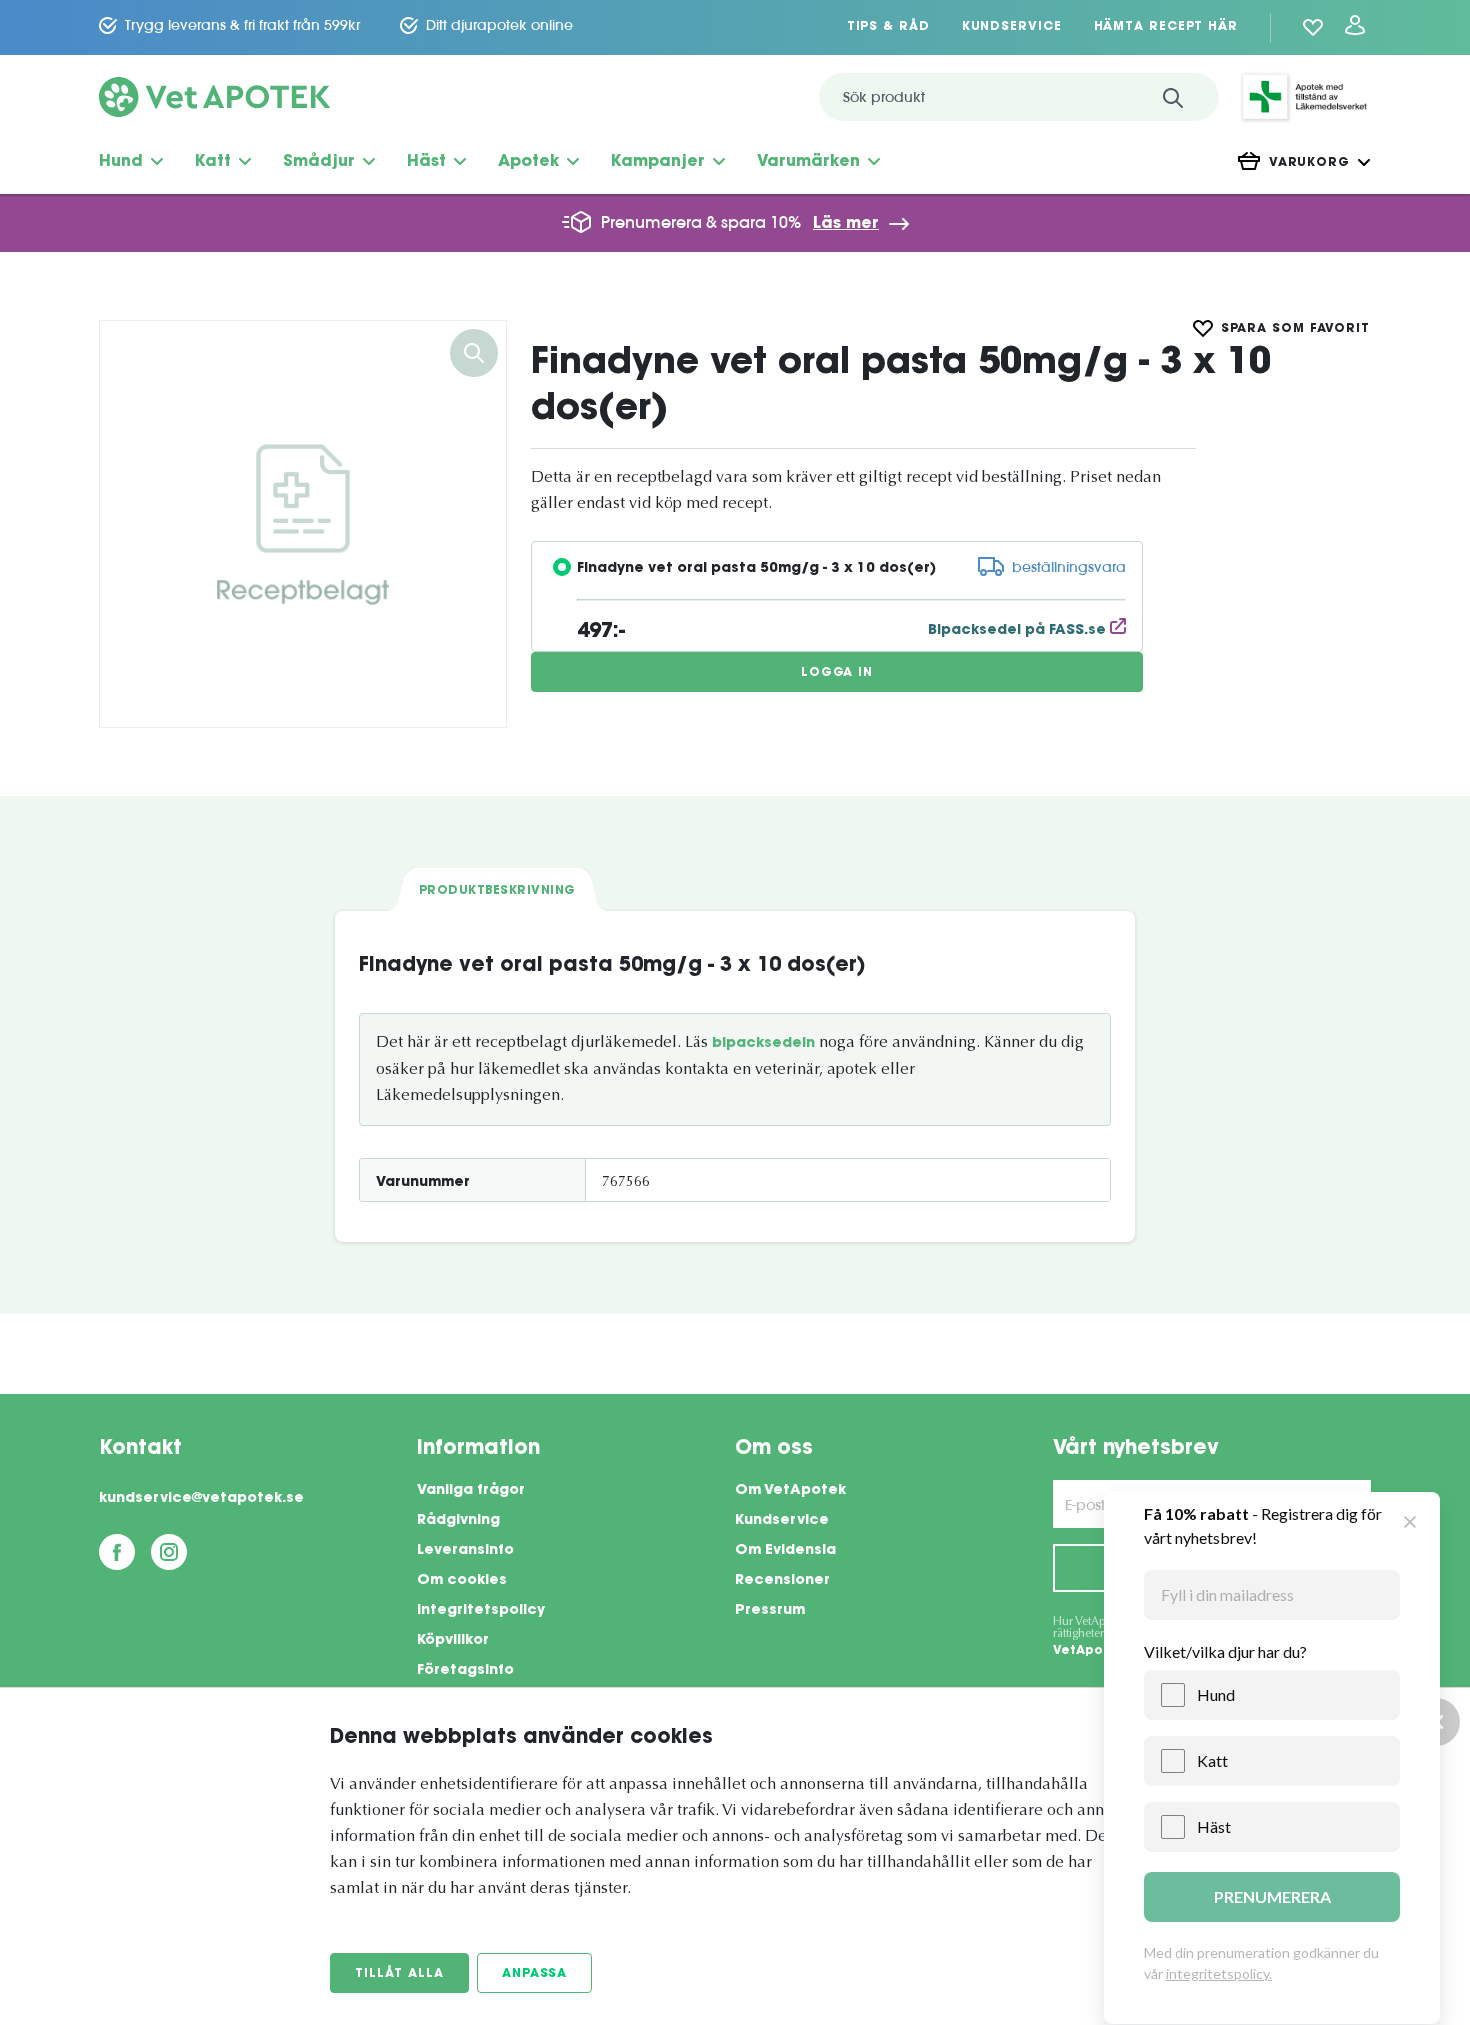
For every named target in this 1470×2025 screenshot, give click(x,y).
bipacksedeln (763, 1044)
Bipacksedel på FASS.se (1019, 631)
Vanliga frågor (471, 1491)
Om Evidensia (785, 1551)
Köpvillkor (453, 1641)
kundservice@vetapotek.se (201, 1499)
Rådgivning (458, 1521)
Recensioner (782, 1581)
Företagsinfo (465, 1671)
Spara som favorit (1295, 329)
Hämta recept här (1166, 27)
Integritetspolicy (481, 1611)
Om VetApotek (790, 1491)
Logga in (837, 673)
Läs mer (846, 224)
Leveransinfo (465, 1551)
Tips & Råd (888, 27)
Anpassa (534, 1974)
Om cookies (462, 1581)
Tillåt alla (399, 1974)
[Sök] (1173, 97)
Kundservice (1012, 27)
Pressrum (770, 1611)
